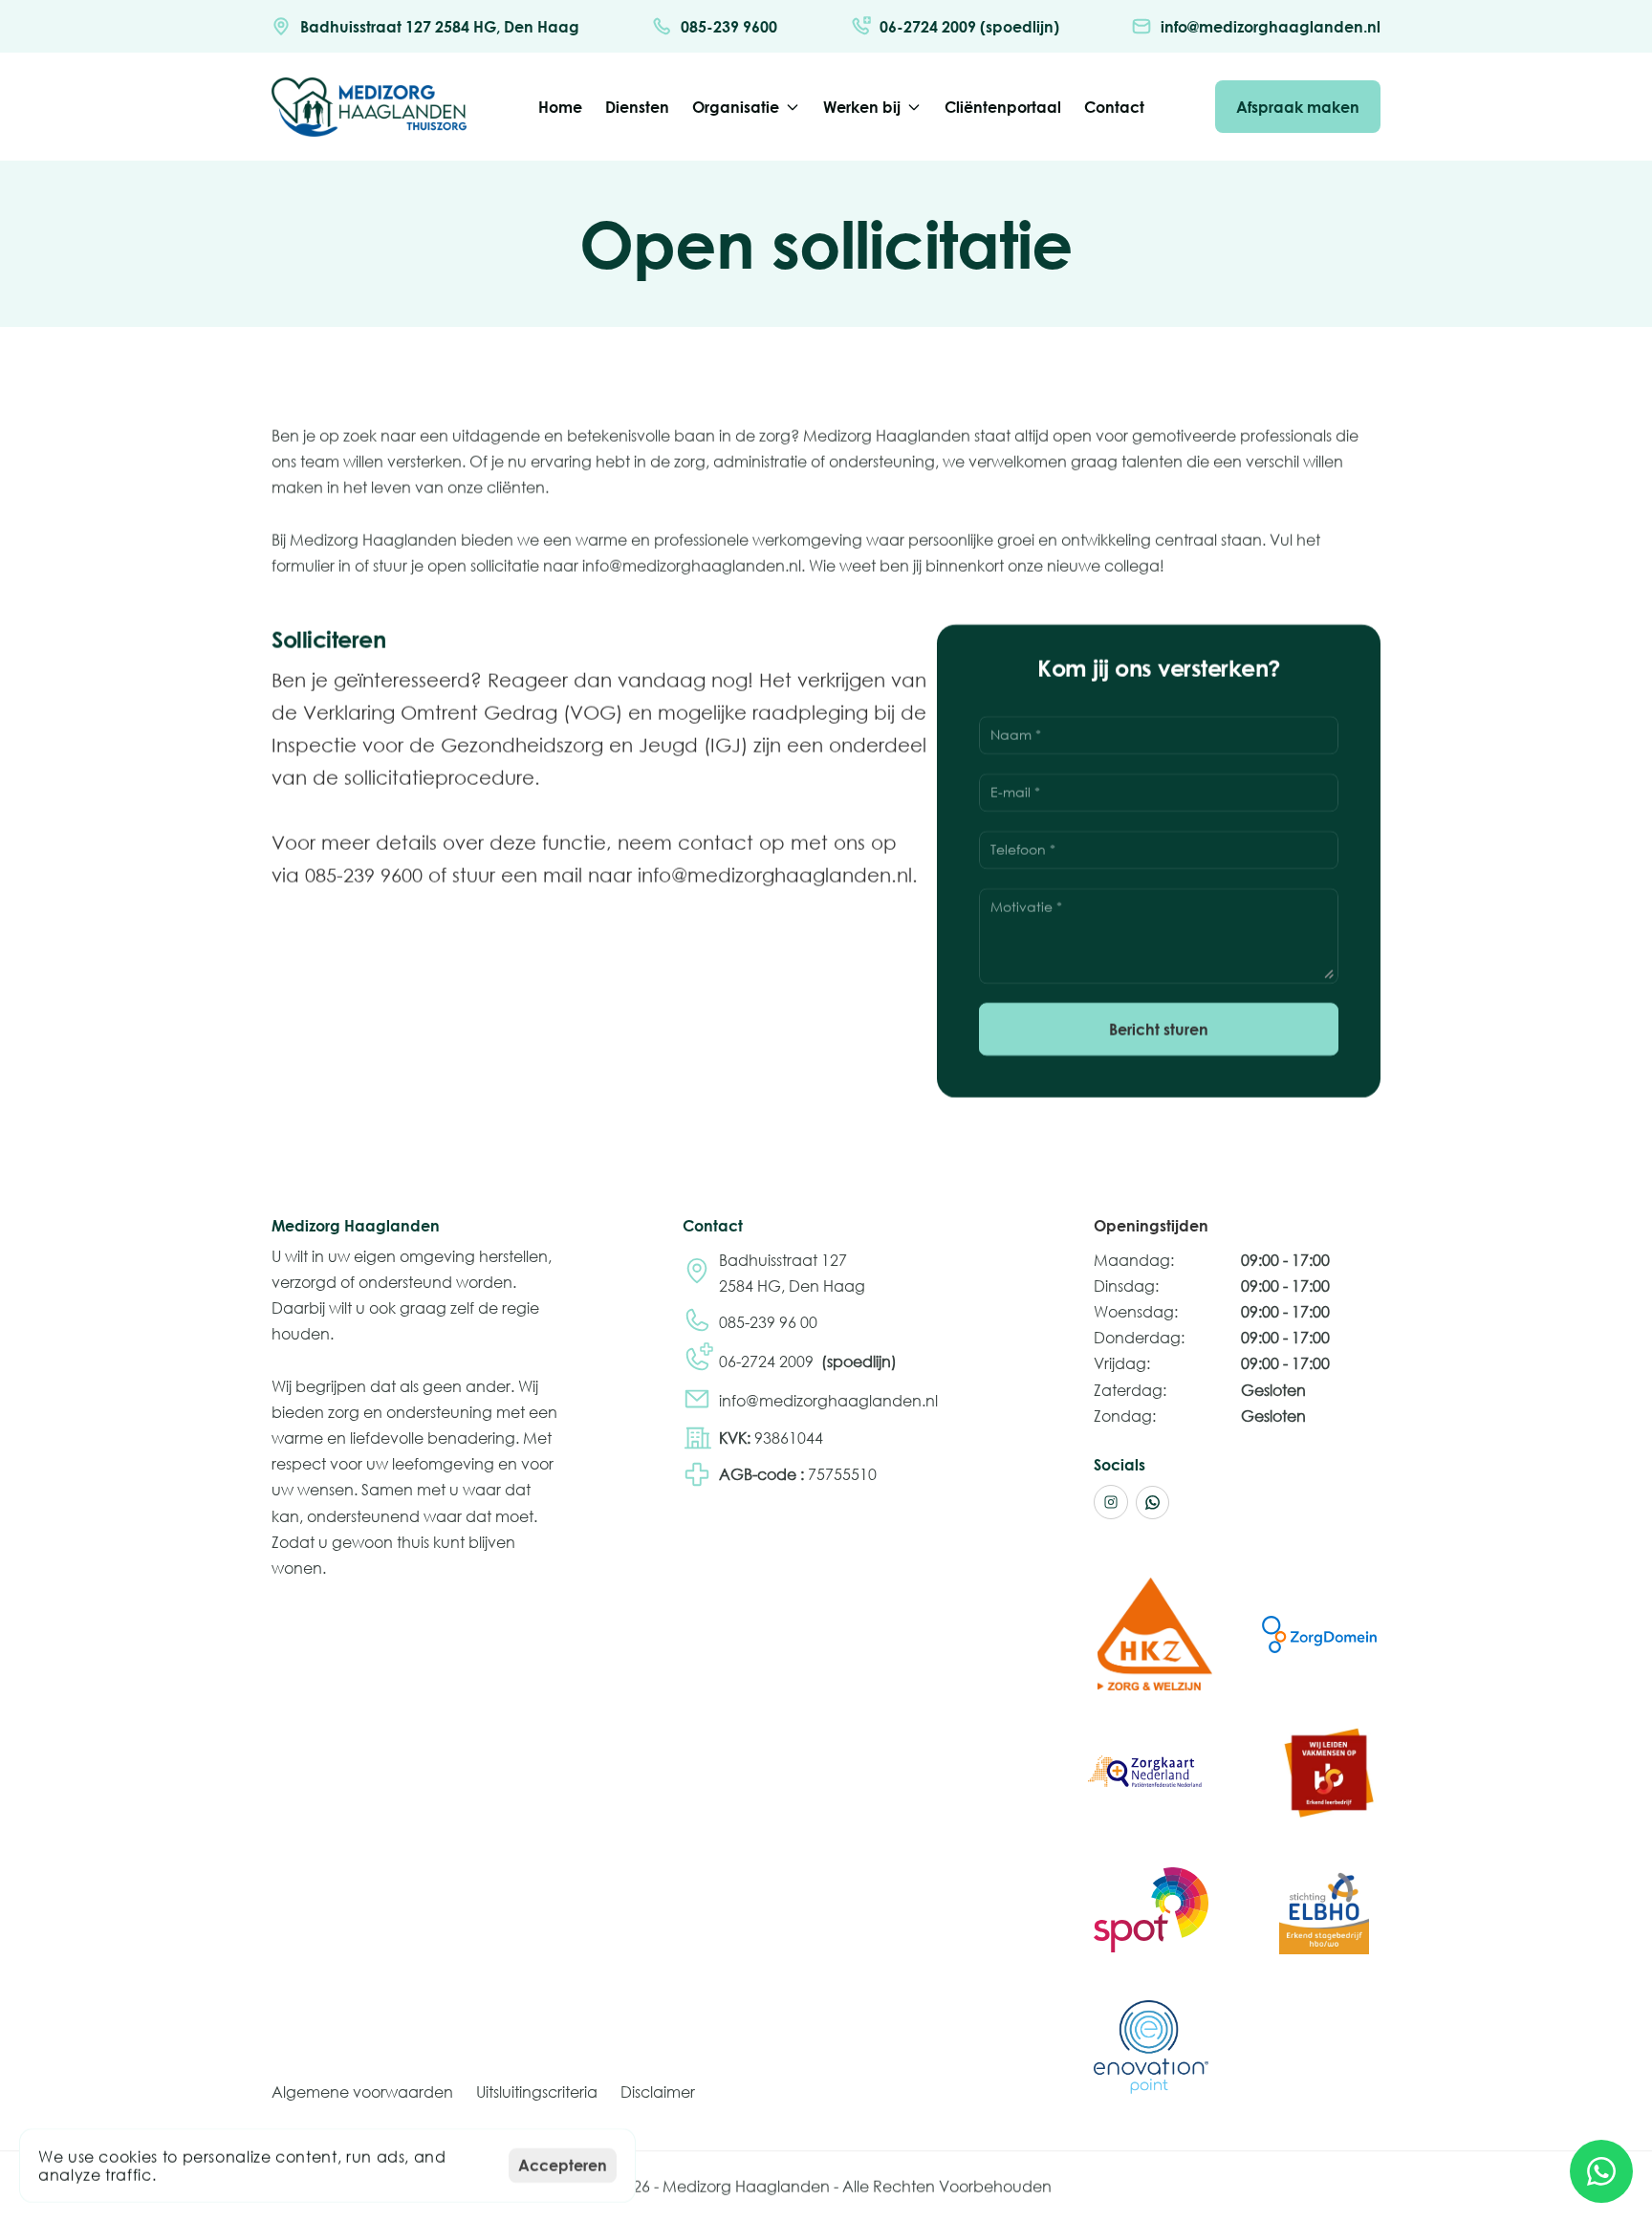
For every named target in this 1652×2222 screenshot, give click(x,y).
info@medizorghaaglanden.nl (828, 1400)
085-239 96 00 (768, 1322)
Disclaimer (658, 2091)
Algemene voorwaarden (362, 2091)
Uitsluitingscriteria (537, 2091)
